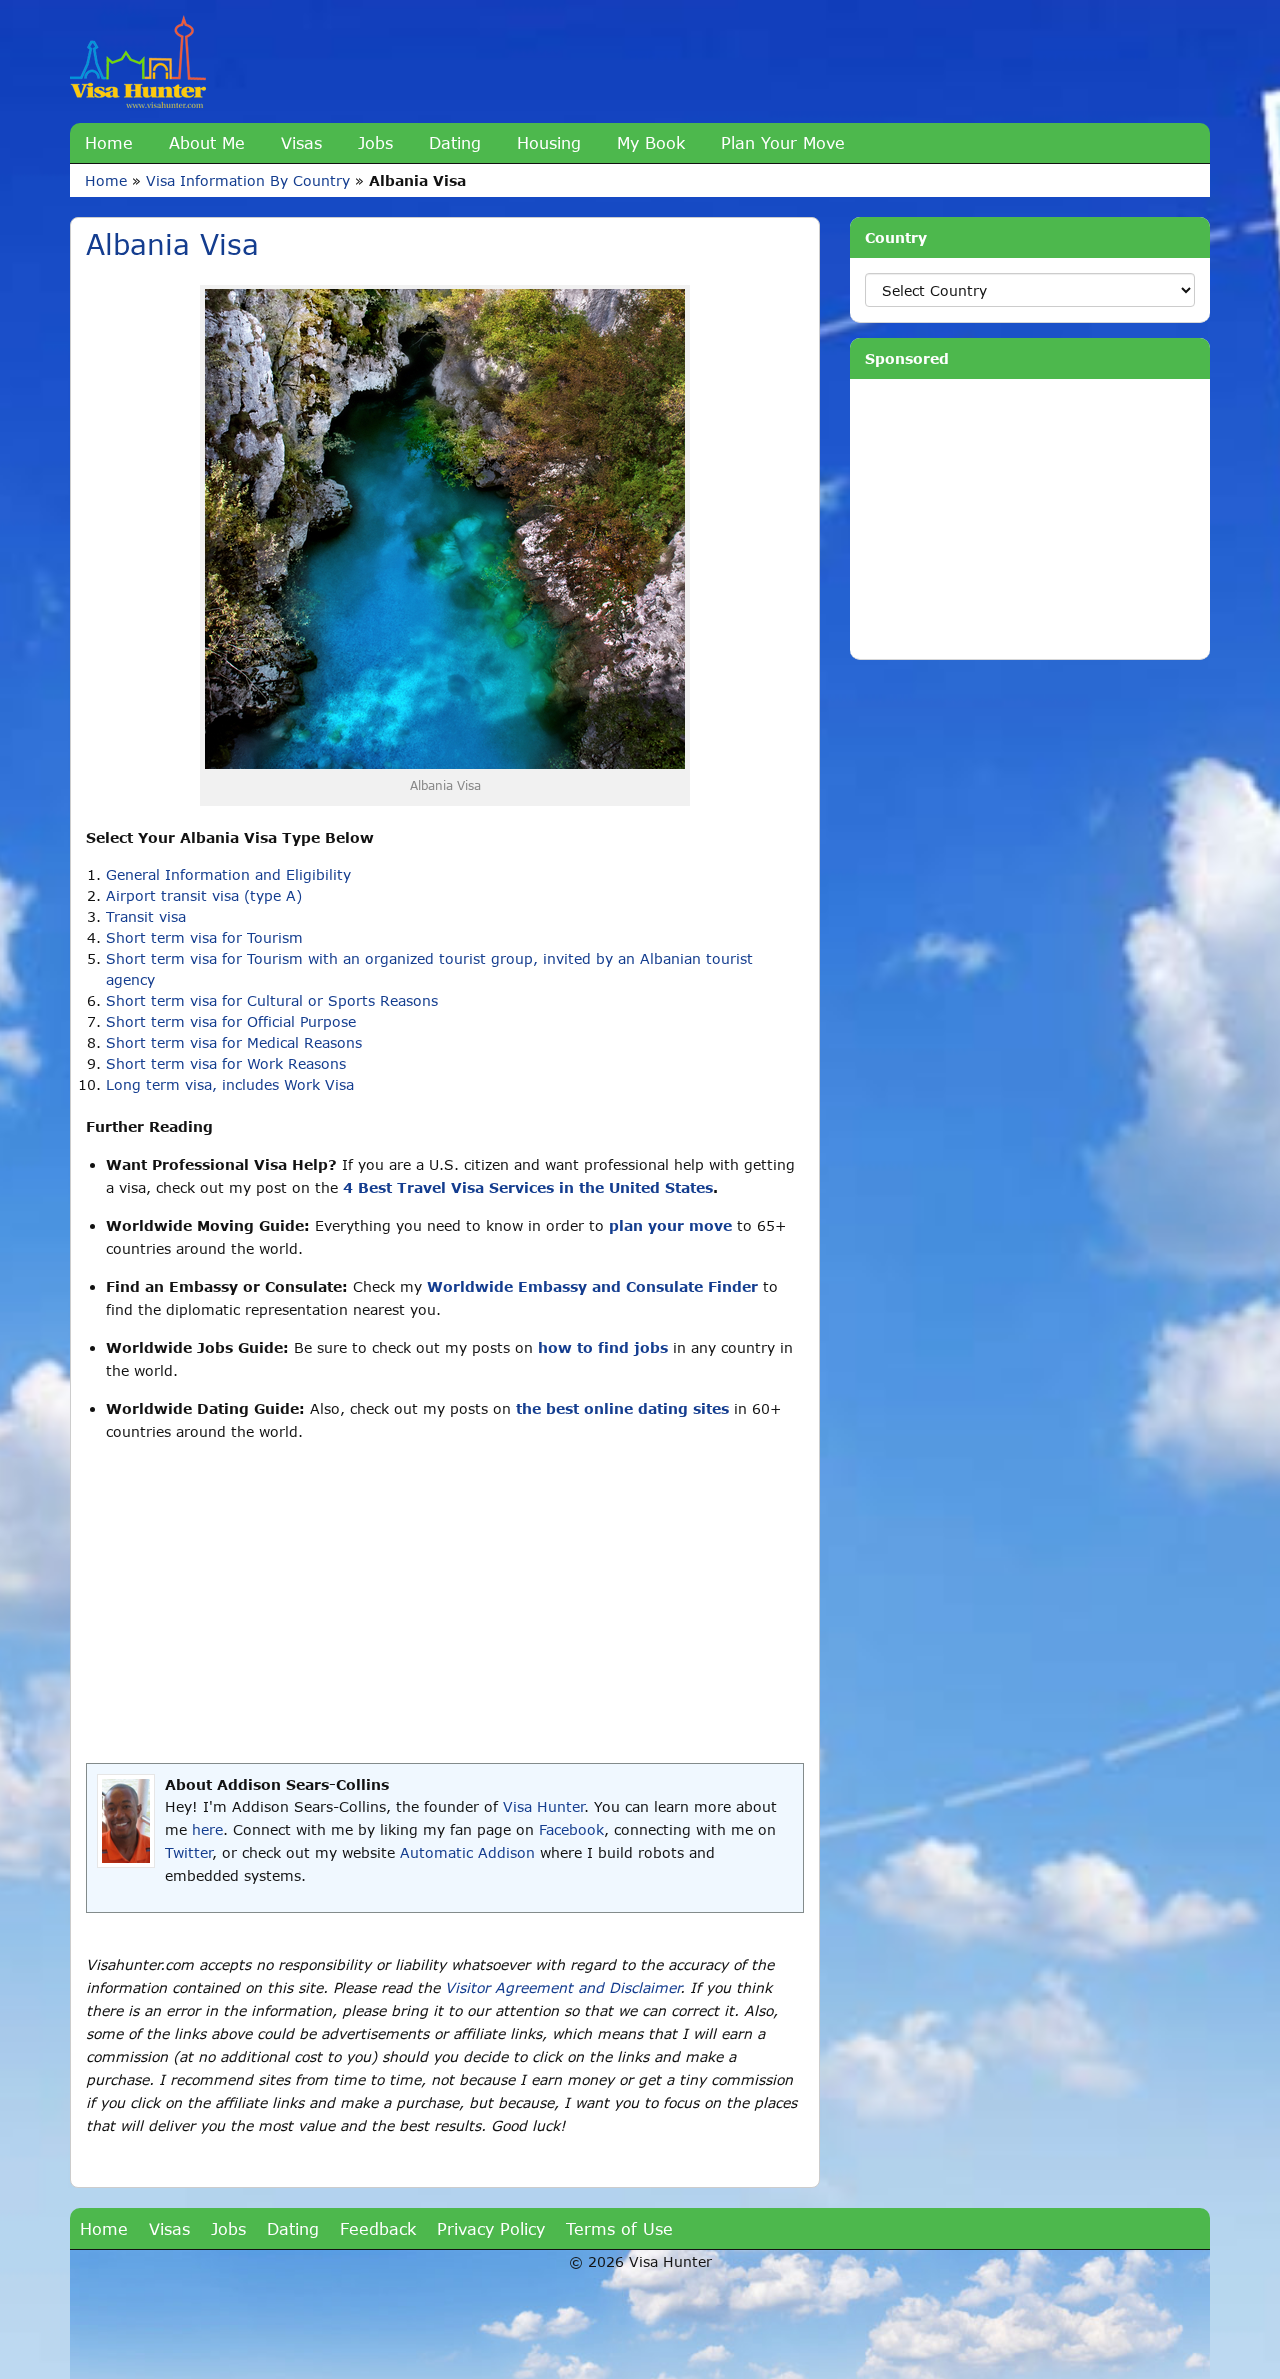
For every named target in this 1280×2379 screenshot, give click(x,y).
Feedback (378, 2228)
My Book (651, 142)
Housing (549, 142)
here (207, 1829)
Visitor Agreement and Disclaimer (562, 1987)
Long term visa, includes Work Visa (230, 1084)
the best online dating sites (622, 1408)
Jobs (375, 142)
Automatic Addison (467, 1852)
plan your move (670, 1225)
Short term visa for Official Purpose (231, 1021)
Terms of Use (619, 2228)
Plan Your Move (783, 142)
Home (109, 142)
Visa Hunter (543, 1806)
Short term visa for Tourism (204, 937)
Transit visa (146, 916)
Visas (301, 142)
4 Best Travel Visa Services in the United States (528, 1187)
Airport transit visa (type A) (204, 895)
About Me (207, 142)
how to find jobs (603, 1347)
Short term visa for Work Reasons (226, 1063)
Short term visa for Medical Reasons (234, 1042)
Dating (455, 142)
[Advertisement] (445, 1603)
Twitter (188, 1852)
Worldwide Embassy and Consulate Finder (592, 1286)
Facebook (571, 1829)
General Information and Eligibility (228, 874)
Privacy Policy (491, 2228)
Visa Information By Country (248, 180)
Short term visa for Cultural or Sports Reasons (272, 1000)
